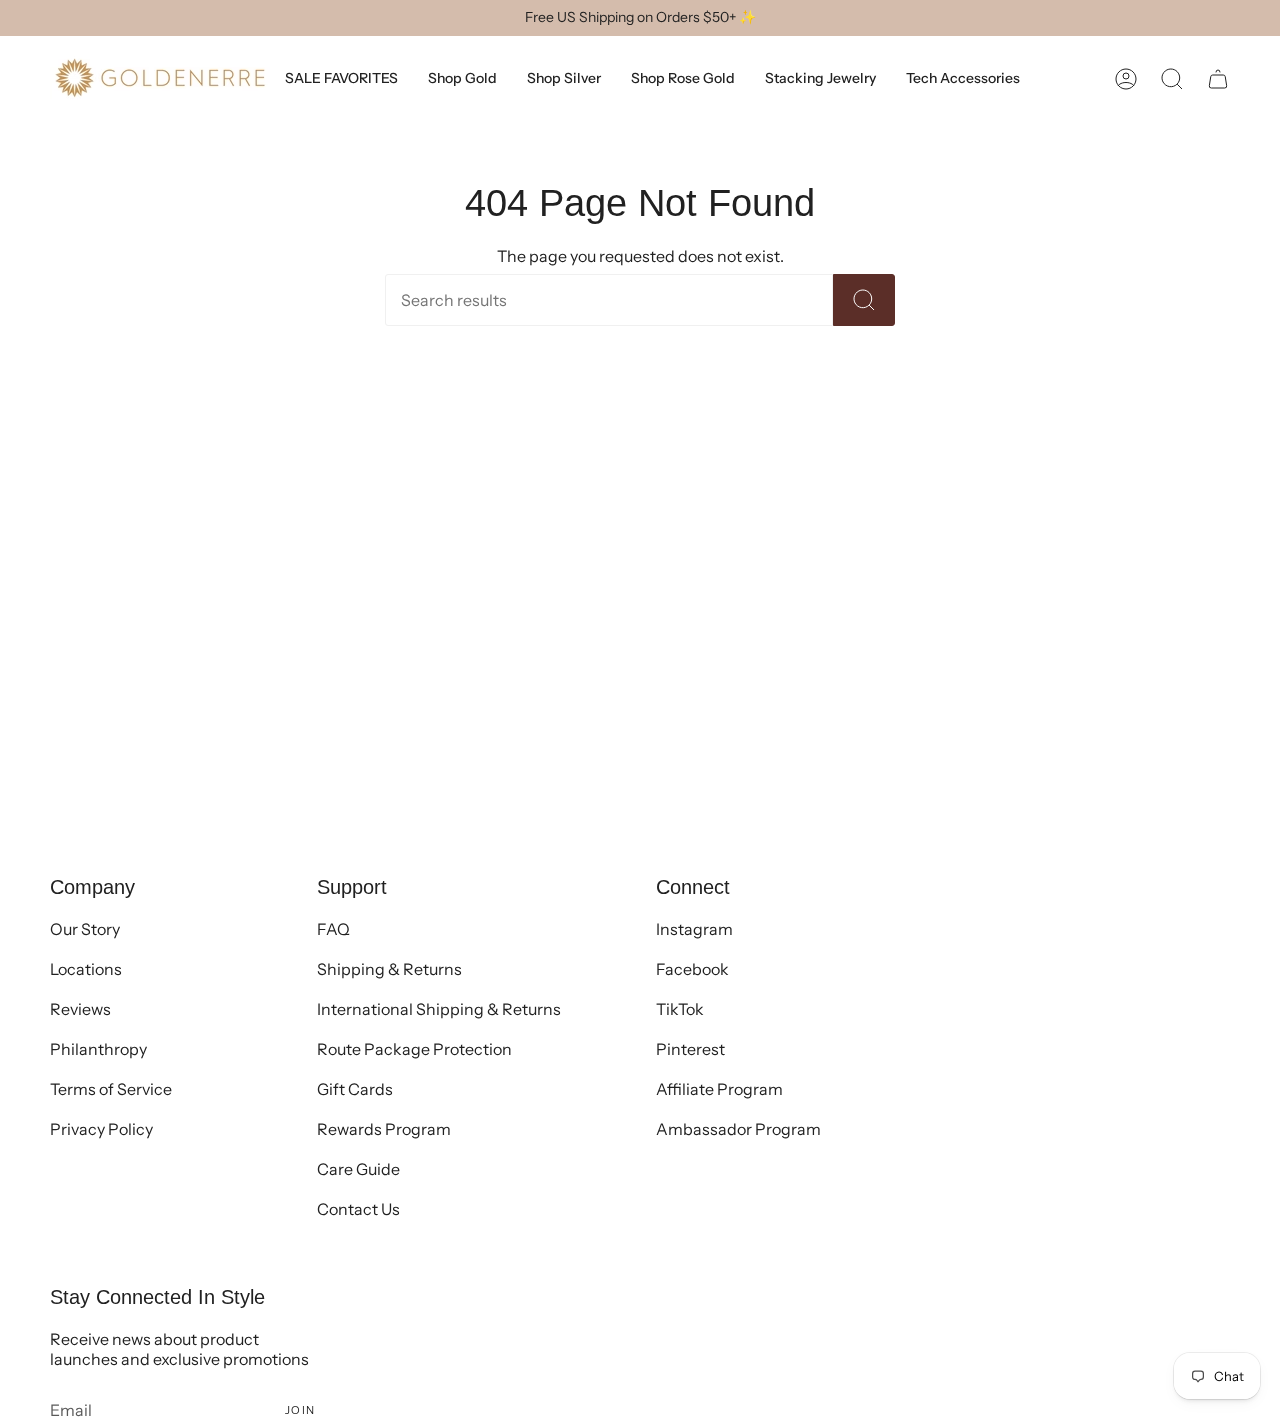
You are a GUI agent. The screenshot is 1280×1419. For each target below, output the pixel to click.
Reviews (80, 1009)
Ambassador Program (738, 1129)
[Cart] (1218, 78)
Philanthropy (98, 1049)
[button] (1172, 78)
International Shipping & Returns (439, 1009)
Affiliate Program (719, 1089)
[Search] (864, 300)
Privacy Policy (101, 1129)
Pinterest (690, 1049)
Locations (86, 969)
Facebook (692, 969)
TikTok (680, 1009)
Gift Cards (355, 1089)
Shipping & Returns (389, 969)
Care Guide (358, 1169)
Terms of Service (111, 1089)
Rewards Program (384, 1129)
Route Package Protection (414, 1049)
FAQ (333, 929)
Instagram (694, 929)
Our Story (85, 929)
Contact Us (358, 1209)
